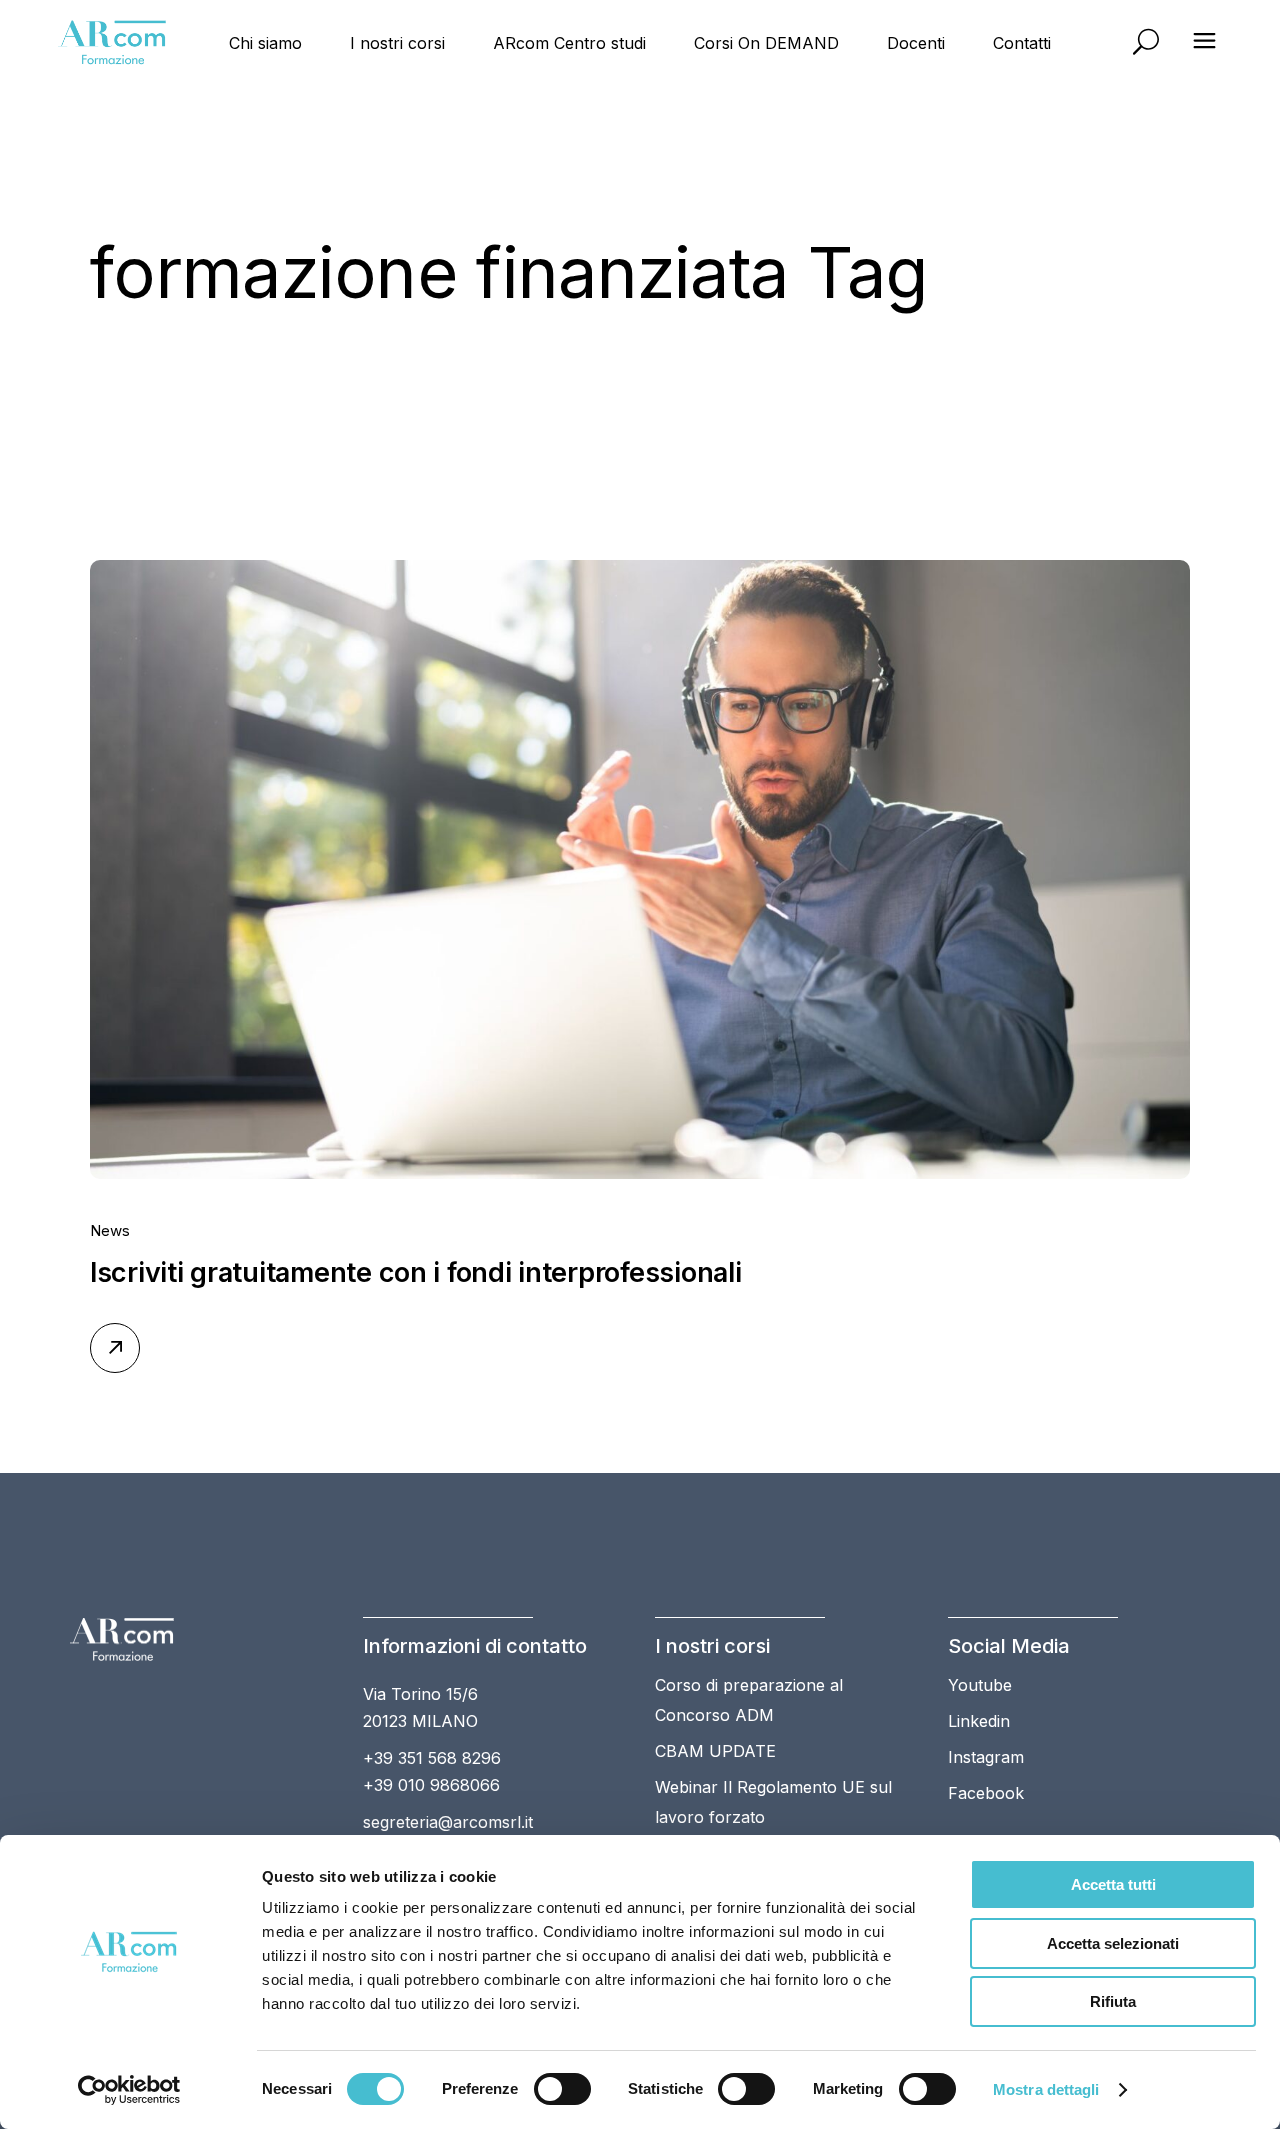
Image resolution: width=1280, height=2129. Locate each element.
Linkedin (979, 1721)
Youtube (980, 1685)
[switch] (562, 2089)
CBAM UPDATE (715, 1751)
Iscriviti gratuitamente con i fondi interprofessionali (415, 1272)
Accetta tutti (1113, 1884)
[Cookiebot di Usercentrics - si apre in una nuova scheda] (129, 2090)
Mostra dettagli (1046, 2089)
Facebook (986, 1793)
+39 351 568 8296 (432, 1758)
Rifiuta (1113, 2001)
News (110, 1230)
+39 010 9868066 (431, 1785)
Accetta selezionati (1113, 1943)
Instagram (986, 1757)
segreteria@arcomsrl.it (448, 1822)
